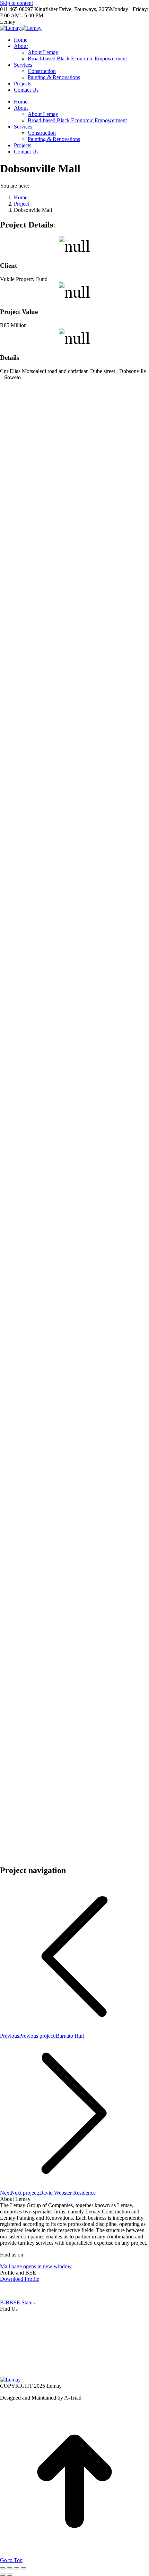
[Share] (10, 2568)
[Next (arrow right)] (10, 2575)
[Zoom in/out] (24, 2568)
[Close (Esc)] (3, 2568)
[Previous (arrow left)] (3, 2575)
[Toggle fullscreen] (17, 2568)
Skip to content (16, 3)
